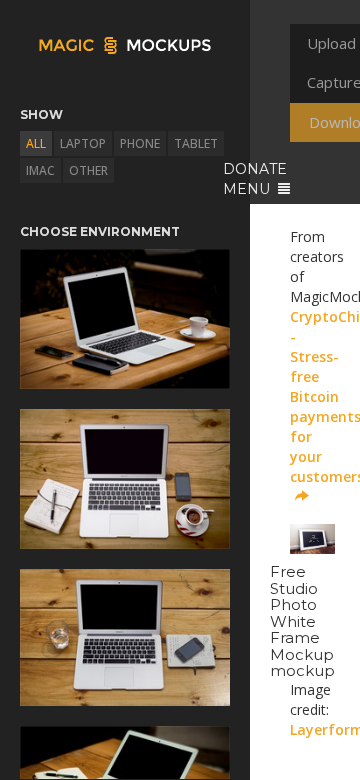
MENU (248, 189)
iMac (40, 170)
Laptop (83, 143)
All (36, 143)
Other (88, 170)
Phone (140, 143)
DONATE (255, 169)
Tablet (196, 143)
